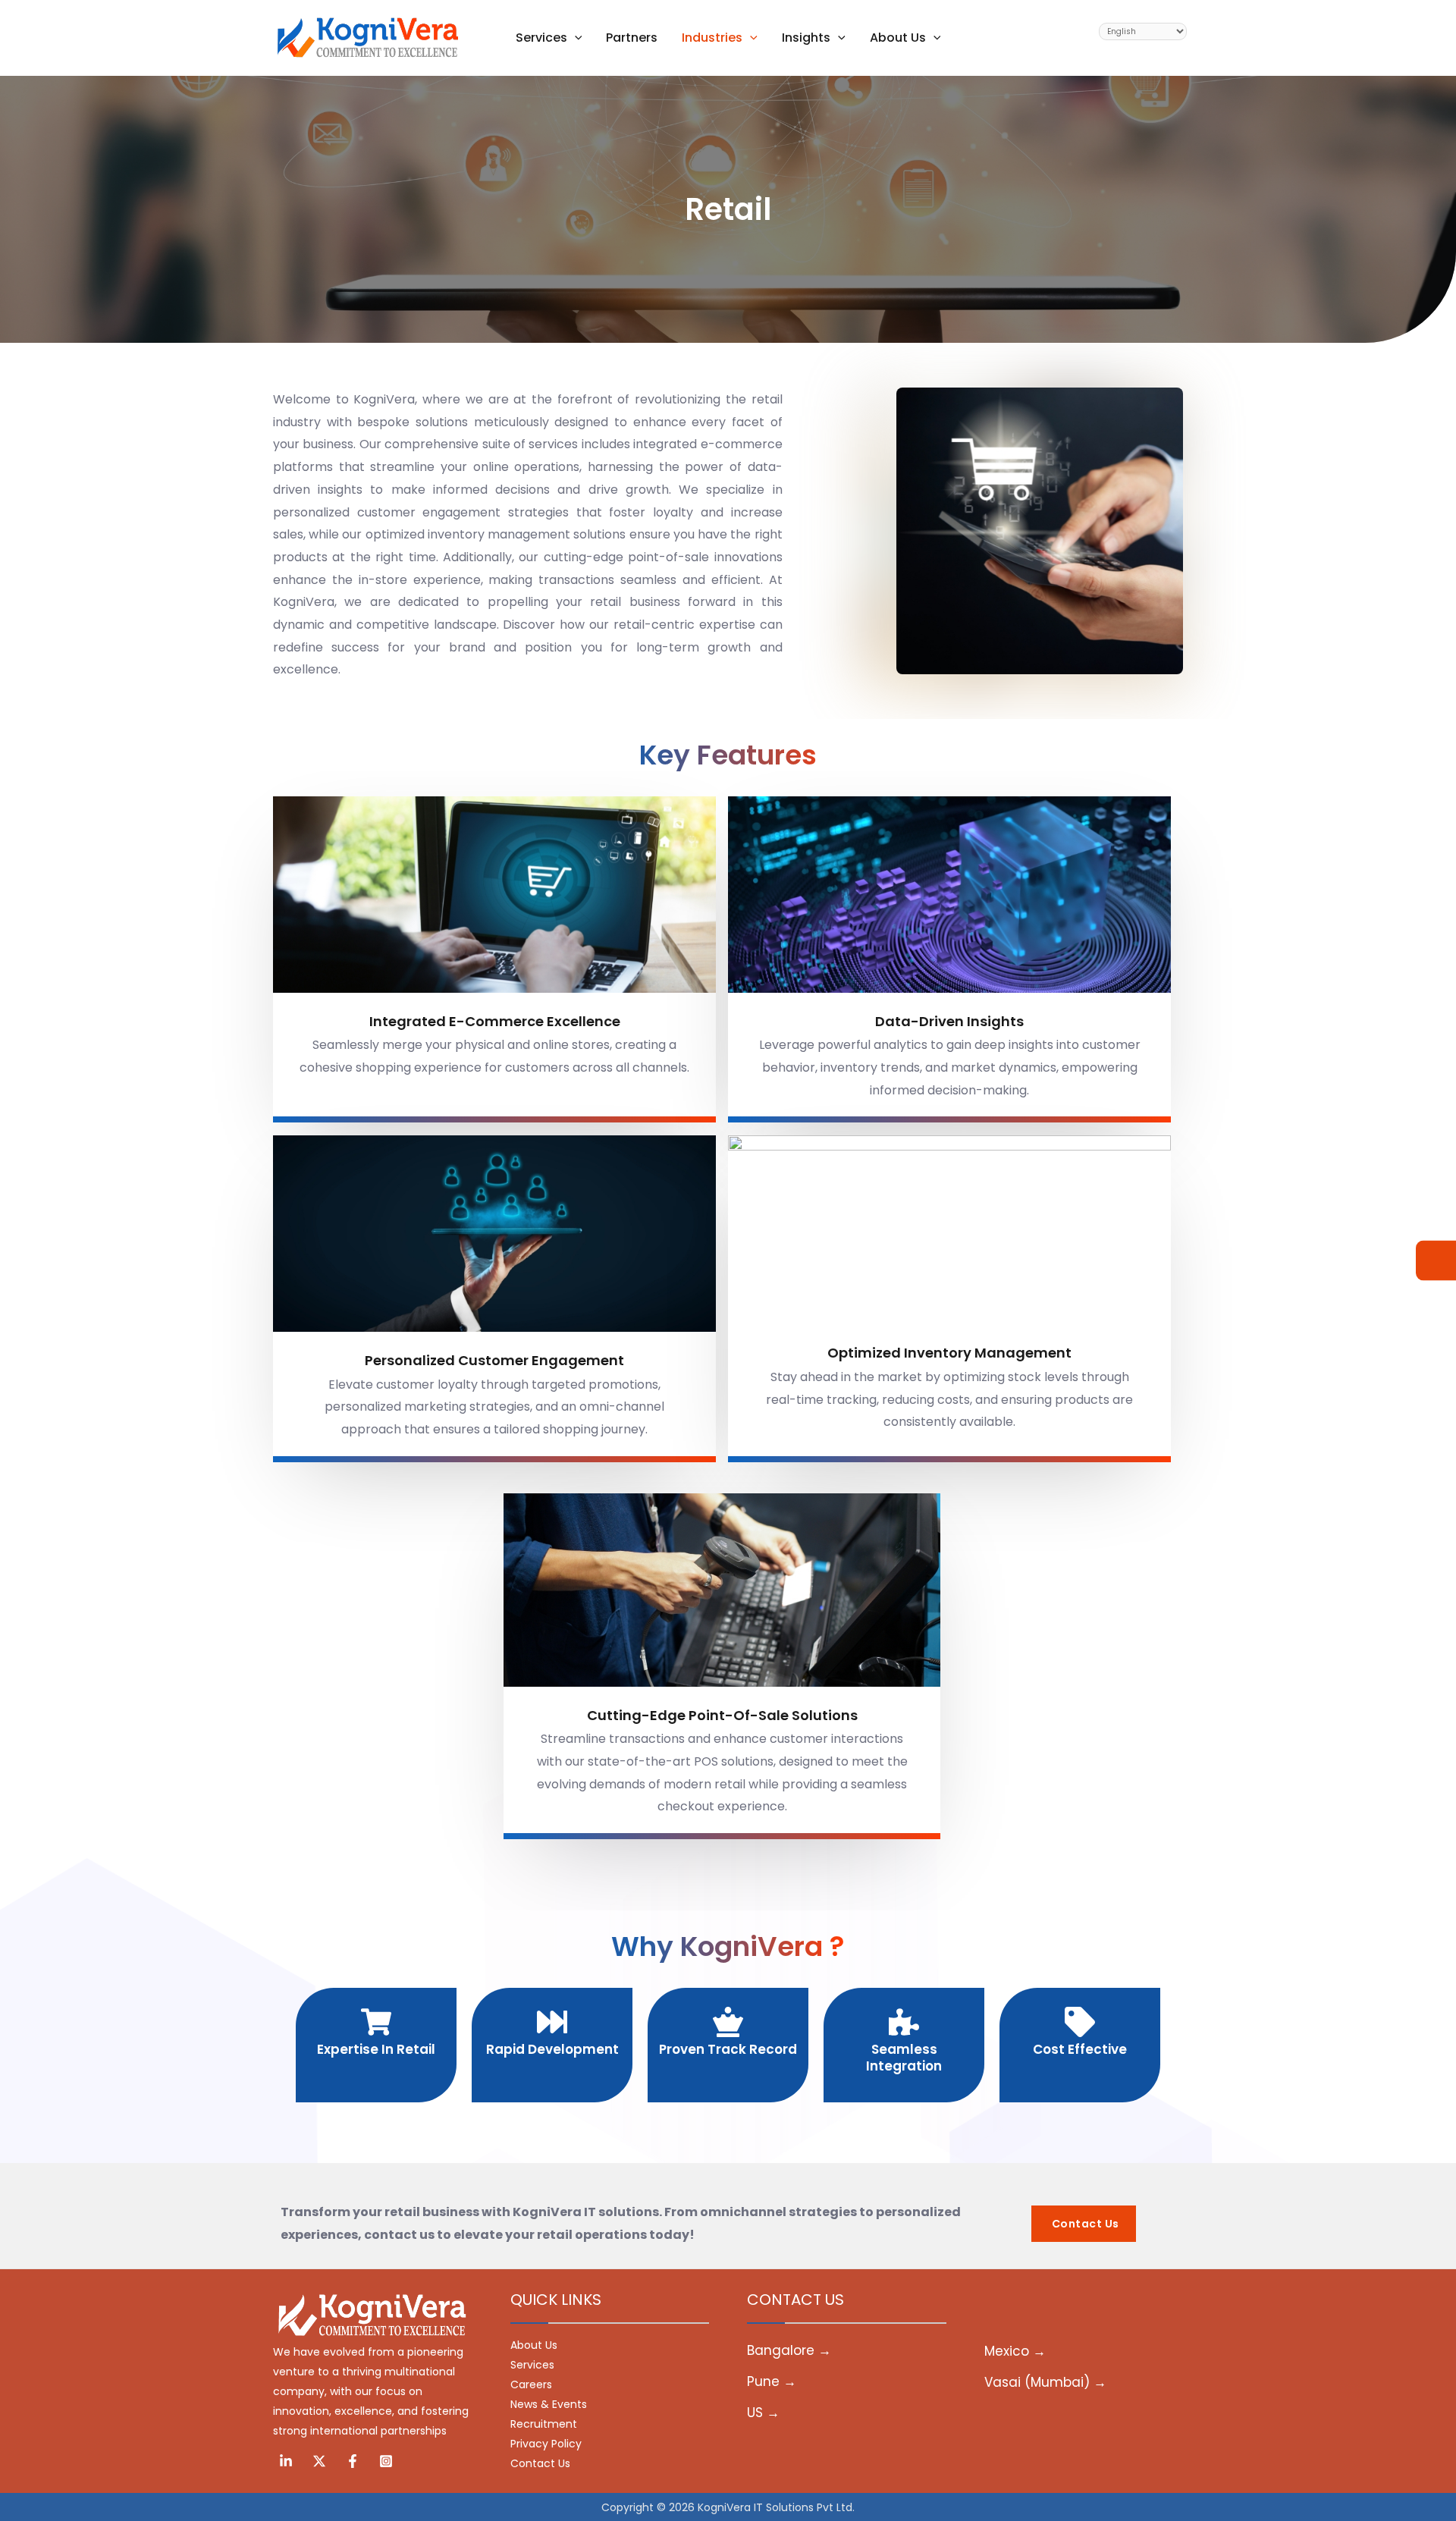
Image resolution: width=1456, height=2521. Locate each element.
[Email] (1436, 1261)
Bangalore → (789, 2350)
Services (532, 2365)
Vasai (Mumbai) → (1045, 2382)
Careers (531, 2384)
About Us (534, 2345)
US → (763, 2413)
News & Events (549, 2404)
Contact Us (540, 2463)
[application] (575, 38)
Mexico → (1015, 2351)
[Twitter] (319, 2461)
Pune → (772, 2381)
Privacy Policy (546, 2444)
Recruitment (544, 2424)
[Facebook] (353, 2461)
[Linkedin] (286, 2461)
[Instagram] (386, 2461)
